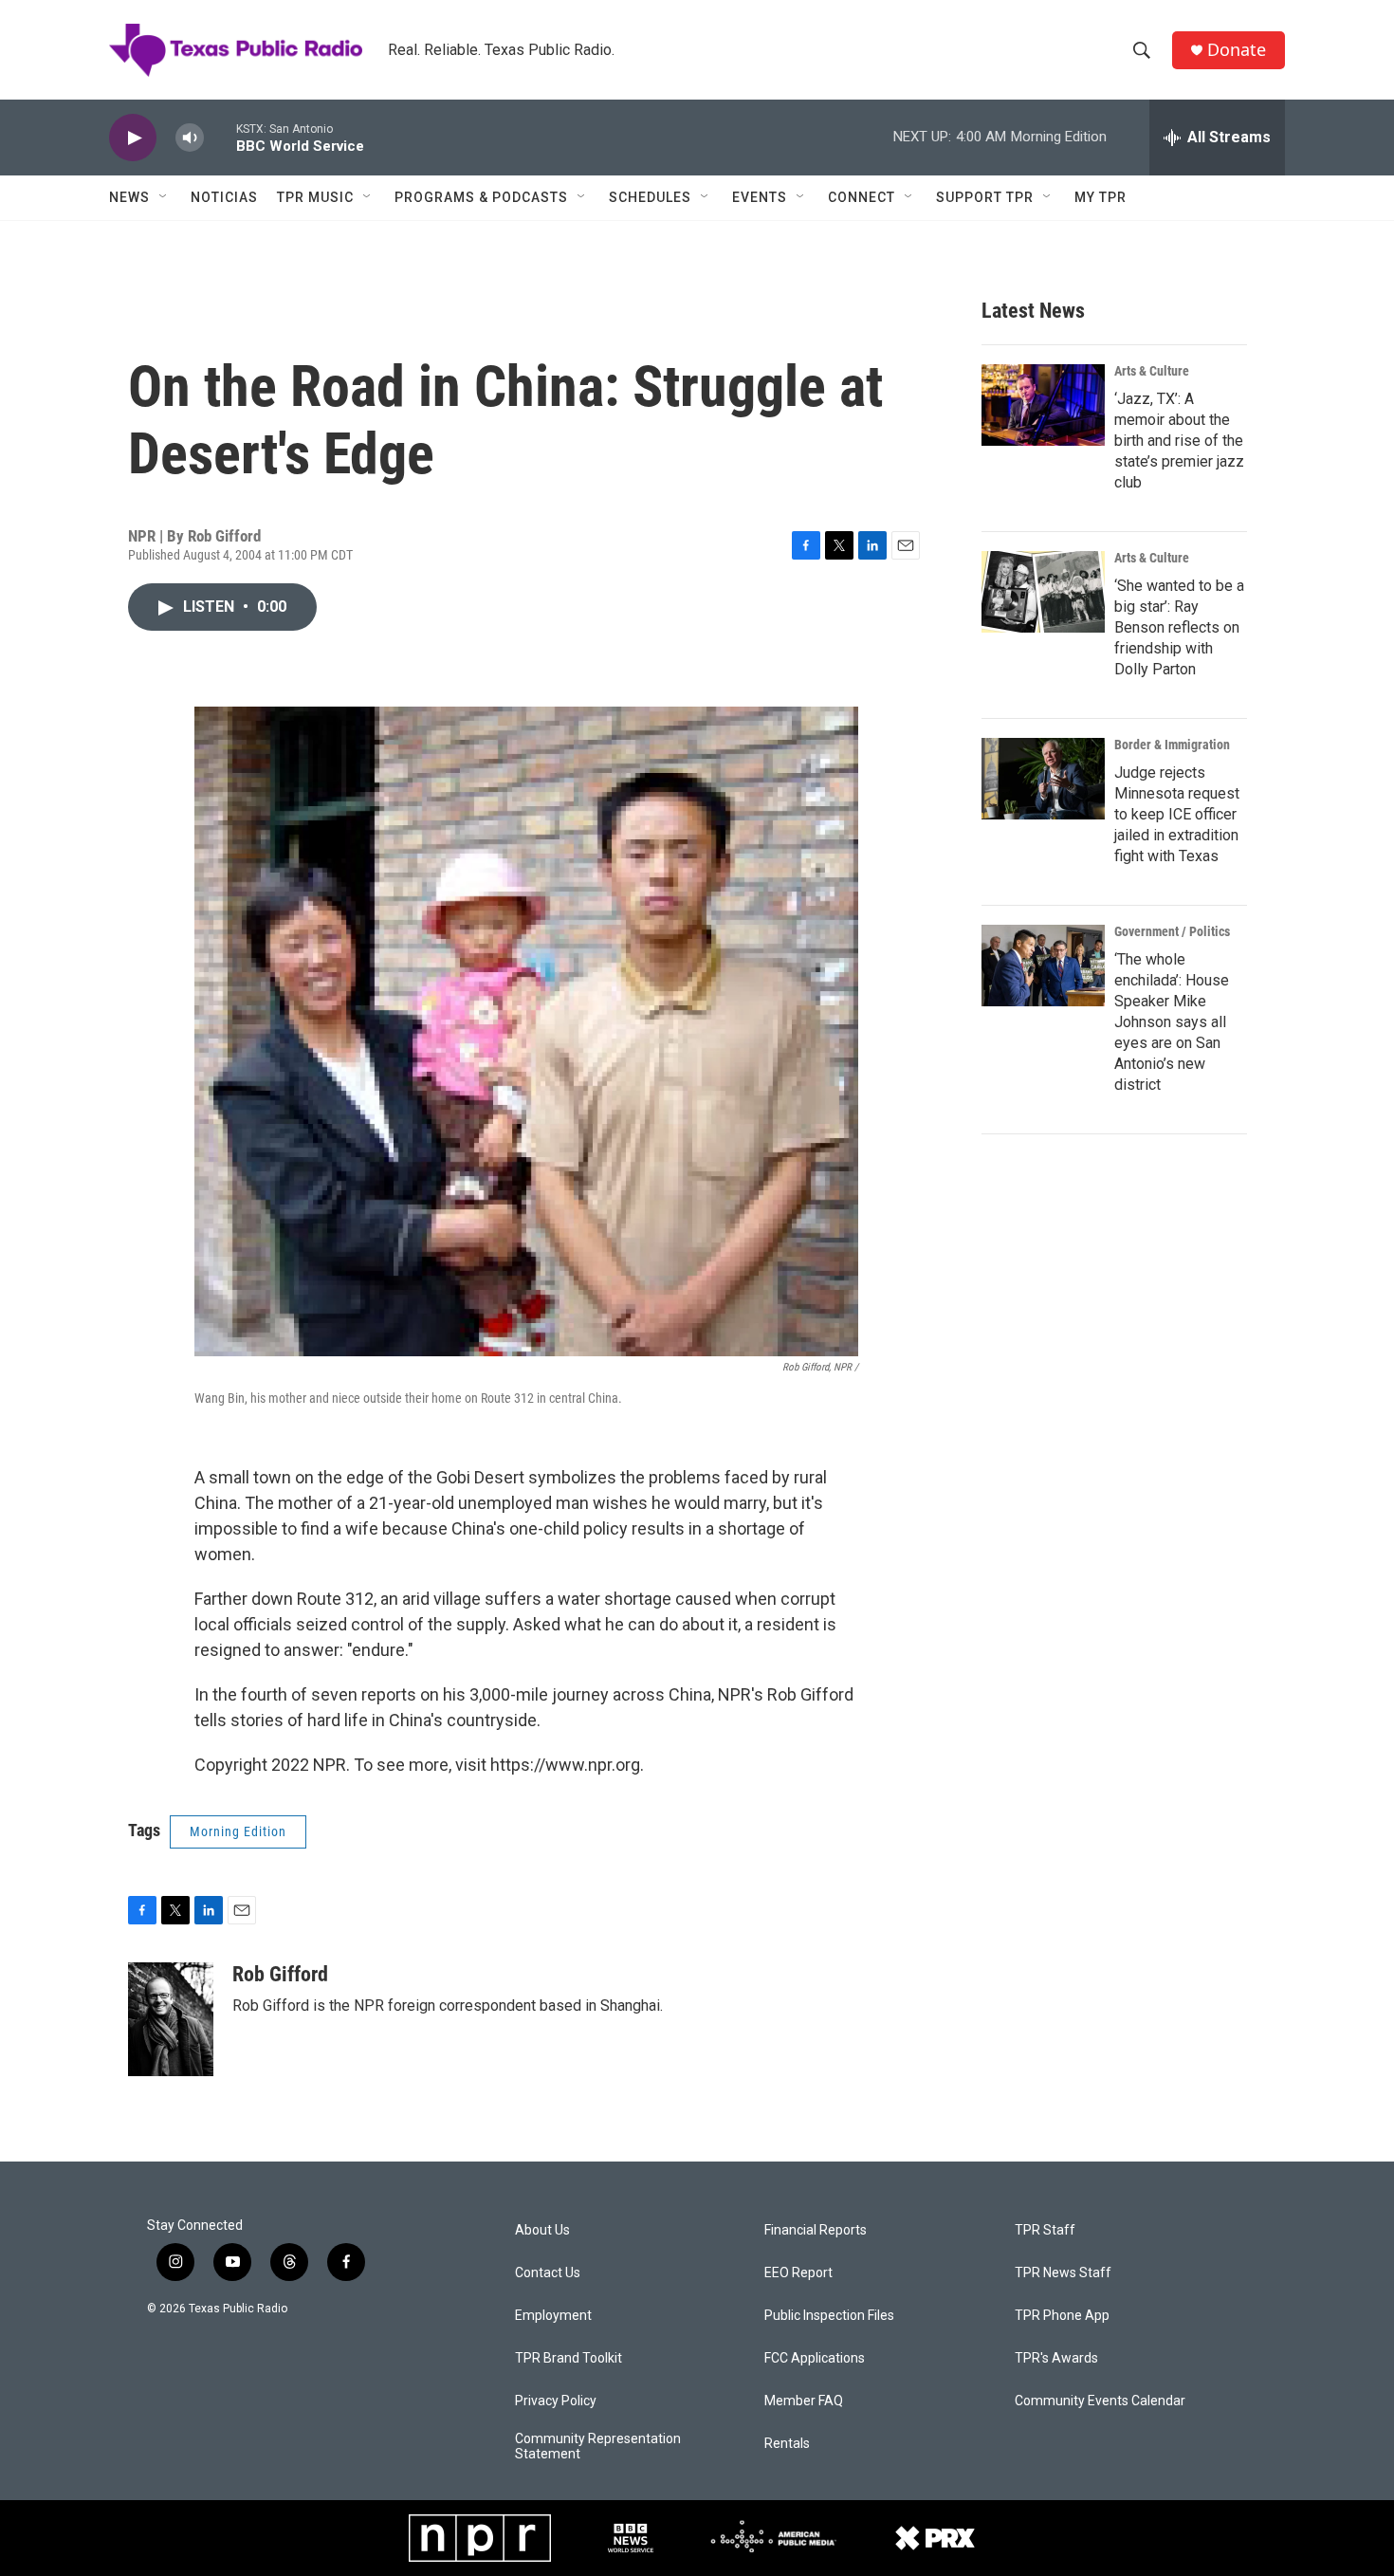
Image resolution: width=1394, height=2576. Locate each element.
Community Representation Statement (598, 2447)
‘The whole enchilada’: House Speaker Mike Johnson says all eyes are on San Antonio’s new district (1172, 1022)
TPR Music (315, 197)
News (129, 197)
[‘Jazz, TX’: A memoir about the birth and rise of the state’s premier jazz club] (1043, 405)
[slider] (220, 137)
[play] (133, 138)
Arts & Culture (1152, 371)
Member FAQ (804, 2401)
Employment (553, 2316)
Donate (1237, 50)
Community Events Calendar (1100, 2401)
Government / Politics (1172, 931)
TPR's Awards (1056, 2358)
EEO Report (798, 2273)
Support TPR (985, 197)
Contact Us (548, 2273)
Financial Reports (816, 2230)
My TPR (1101, 197)
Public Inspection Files (829, 2316)
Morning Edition (238, 1831)
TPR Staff (1045, 2230)
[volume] (190, 138)
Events (760, 197)
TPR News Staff (1063, 2273)
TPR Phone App (1062, 2316)
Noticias (224, 197)
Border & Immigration (1172, 745)
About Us (542, 2230)
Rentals (787, 2444)
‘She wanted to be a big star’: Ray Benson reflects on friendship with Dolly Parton (1179, 627)
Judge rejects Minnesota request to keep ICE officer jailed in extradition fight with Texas (1177, 814)
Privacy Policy (556, 2401)
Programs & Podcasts (481, 197)
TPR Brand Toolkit (569, 2358)
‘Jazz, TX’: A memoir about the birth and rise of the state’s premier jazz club (1179, 441)
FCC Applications (815, 2358)
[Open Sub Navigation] (164, 197)
